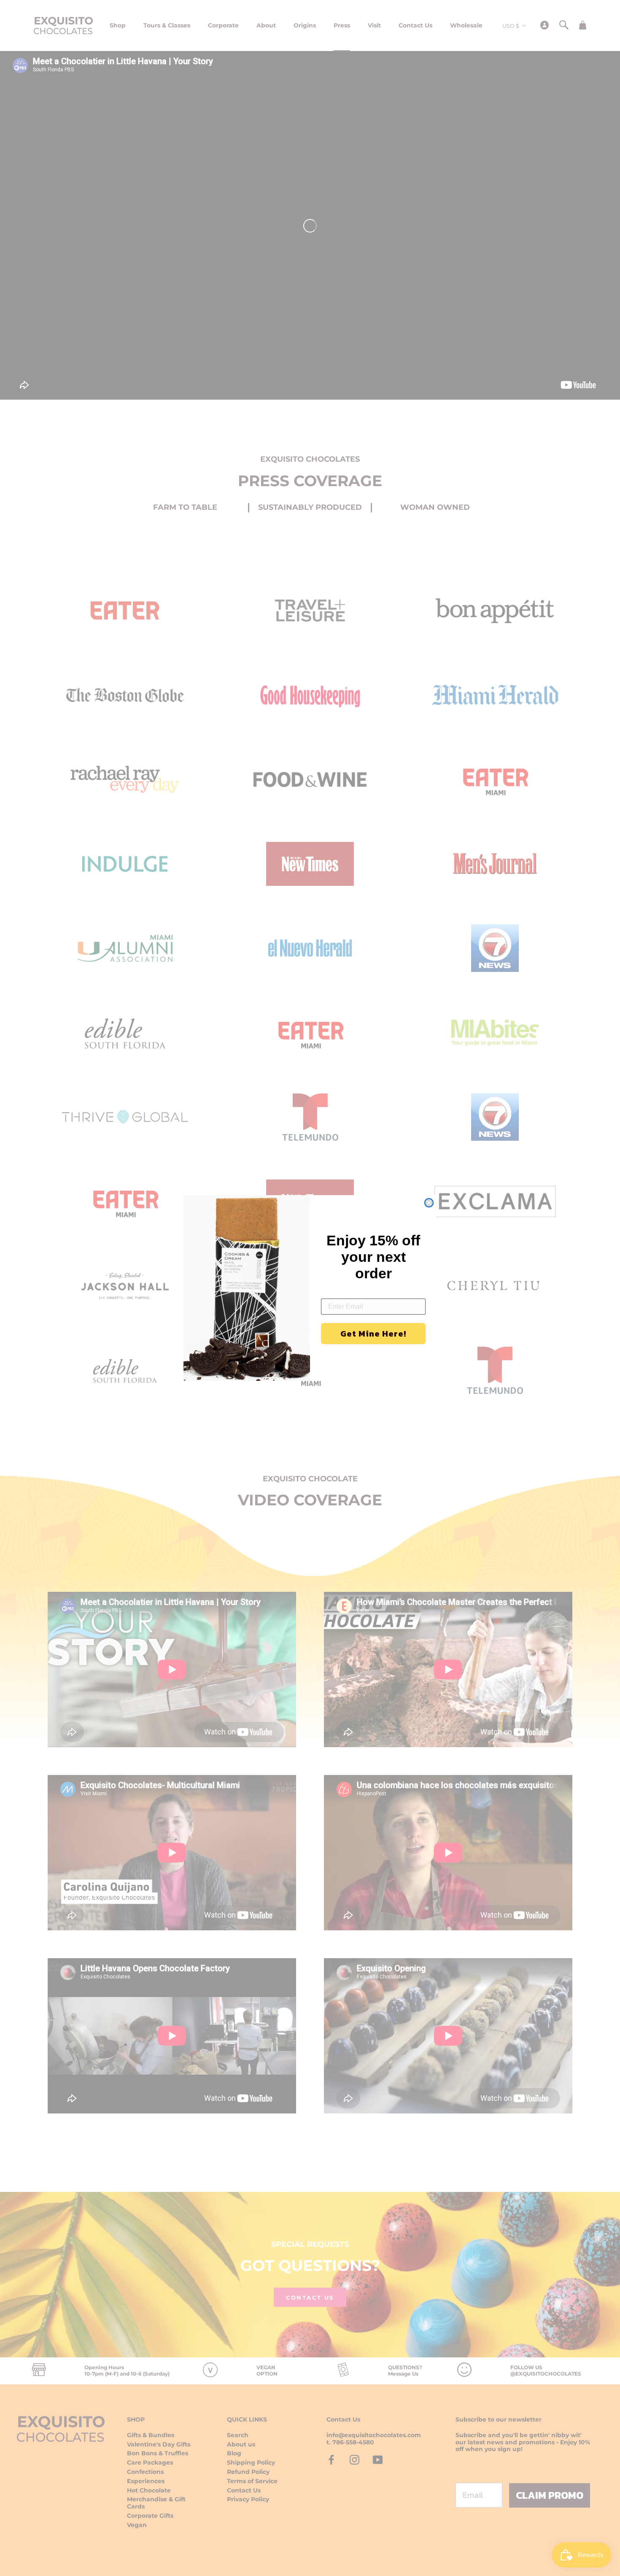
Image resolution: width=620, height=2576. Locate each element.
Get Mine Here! (373, 1334)
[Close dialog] (429, 1203)
